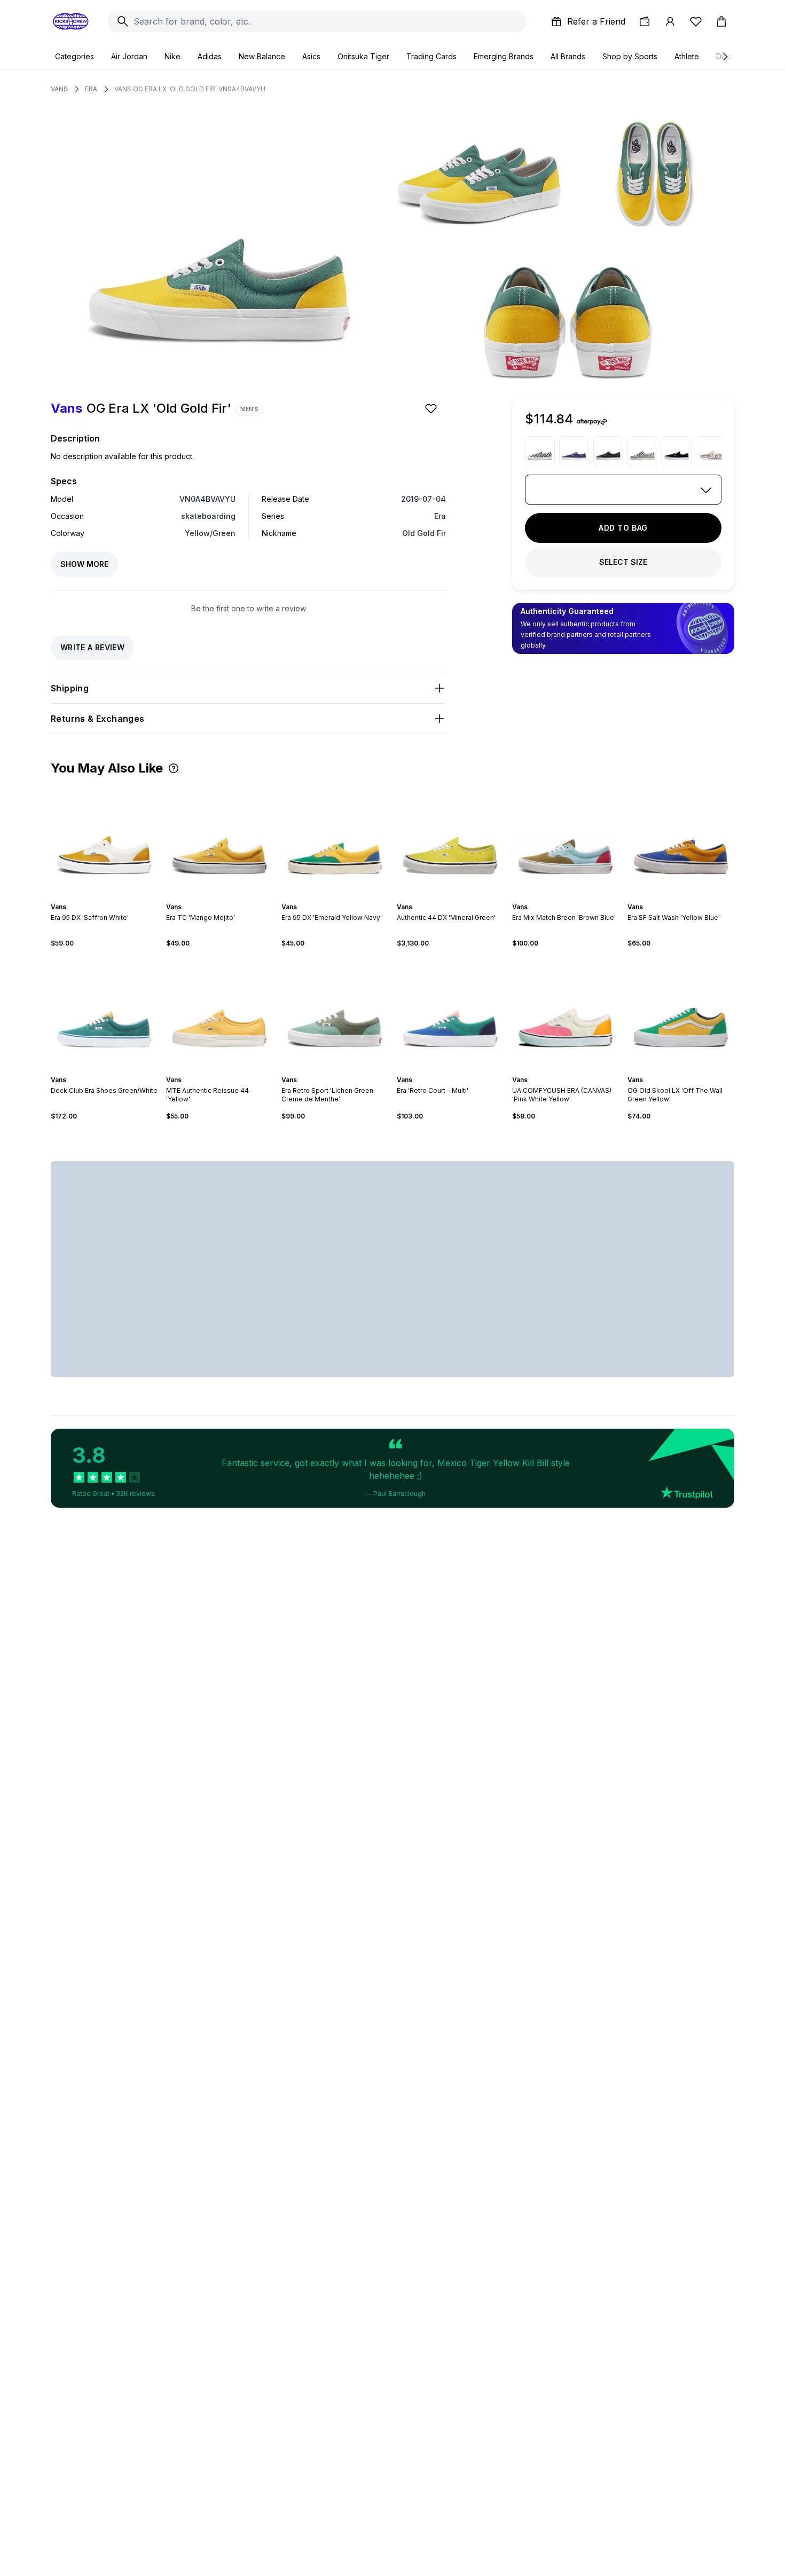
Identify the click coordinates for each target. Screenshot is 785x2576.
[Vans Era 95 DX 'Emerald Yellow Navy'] (335, 839)
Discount (731, 56)
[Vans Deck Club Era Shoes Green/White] (104, 1012)
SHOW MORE (84, 564)
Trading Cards (431, 56)
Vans (59, 89)
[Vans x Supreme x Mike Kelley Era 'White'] (711, 451)
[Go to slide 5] (113, 897)
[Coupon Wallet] (645, 21)
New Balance (262, 56)
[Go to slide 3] (104, 897)
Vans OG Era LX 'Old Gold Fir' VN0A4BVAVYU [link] (190, 89)
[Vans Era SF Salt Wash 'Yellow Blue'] (681, 839)
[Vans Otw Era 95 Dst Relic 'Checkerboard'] (642, 451)
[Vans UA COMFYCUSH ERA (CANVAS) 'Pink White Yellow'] (566, 1012)
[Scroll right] (725, 57)
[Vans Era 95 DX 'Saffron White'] (104, 839)
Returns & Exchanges (98, 719)
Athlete (687, 56)
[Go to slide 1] (96, 897)
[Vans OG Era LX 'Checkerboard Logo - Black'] (540, 451)
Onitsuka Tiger (363, 56)
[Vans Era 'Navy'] (574, 451)
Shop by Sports (630, 56)
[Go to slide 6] (692, 897)
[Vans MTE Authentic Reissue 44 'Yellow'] (219, 1012)
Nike (172, 56)
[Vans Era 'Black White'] (677, 451)
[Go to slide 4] (108, 897)
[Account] (670, 21)
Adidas (210, 56)
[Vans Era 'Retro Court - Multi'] (450, 1012)
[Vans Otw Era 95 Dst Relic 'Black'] (608, 451)
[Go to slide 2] (100, 897)
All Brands (568, 56)
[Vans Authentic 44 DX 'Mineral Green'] (450, 839)
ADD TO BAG (623, 528)
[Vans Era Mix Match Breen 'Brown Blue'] (566, 839)
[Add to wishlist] (432, 408)
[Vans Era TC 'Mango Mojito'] (219, 839)
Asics (311, 56)
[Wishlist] (696, 21)
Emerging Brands (504, 56)
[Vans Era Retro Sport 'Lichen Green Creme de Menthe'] (335, 1012)
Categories (74, 56)
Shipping (70, 688)
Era (91, 89)
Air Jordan (129, 56)
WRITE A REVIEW (92, 647)
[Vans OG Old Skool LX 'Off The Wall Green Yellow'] (681, 1012)
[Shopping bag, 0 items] (721, 21)
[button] (174, 768)
